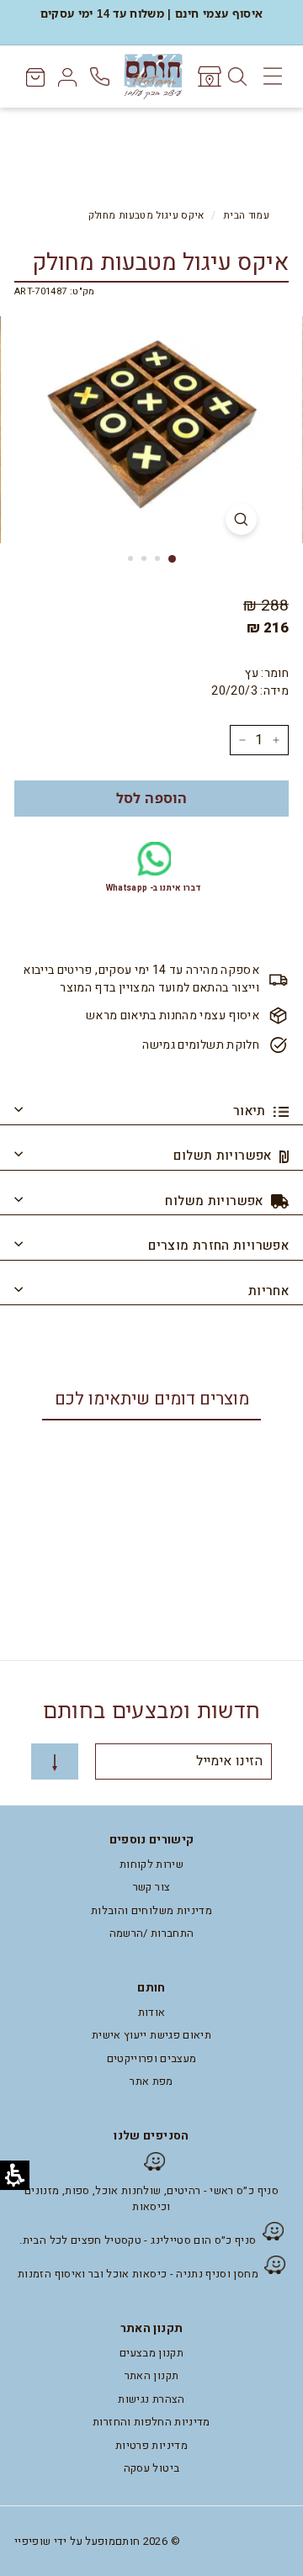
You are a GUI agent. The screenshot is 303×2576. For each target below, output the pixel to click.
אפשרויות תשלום (224, 1156)
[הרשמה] (55, 1761)
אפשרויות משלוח (216, 1201)
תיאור (251, 1111)
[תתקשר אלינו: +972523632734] (101, 77)
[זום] (241, 519)
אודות (152, 2012)
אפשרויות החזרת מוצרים (218, 1246)
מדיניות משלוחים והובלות (151, 1910)
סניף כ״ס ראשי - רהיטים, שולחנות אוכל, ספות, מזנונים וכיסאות (151, 2199)
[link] (208, 77)
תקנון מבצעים (151, 2353)
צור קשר (151, 1887)
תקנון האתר (152, 2375)
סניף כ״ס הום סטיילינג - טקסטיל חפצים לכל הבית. (138, 2240)
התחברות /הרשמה (152, 1933)
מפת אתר (151, 2081)
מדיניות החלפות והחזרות (151, 2422)
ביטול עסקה (152, 2468)
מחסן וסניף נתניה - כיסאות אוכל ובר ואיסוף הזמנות (138, 2274)
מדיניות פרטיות (151, 2445)
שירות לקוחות (151, 1864)
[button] (151, 799)
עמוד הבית (246, 216)
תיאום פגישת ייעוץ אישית (151, 2035)
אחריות (268, 1291)
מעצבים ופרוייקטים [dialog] (152, 2058)
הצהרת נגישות (151, 2399)
